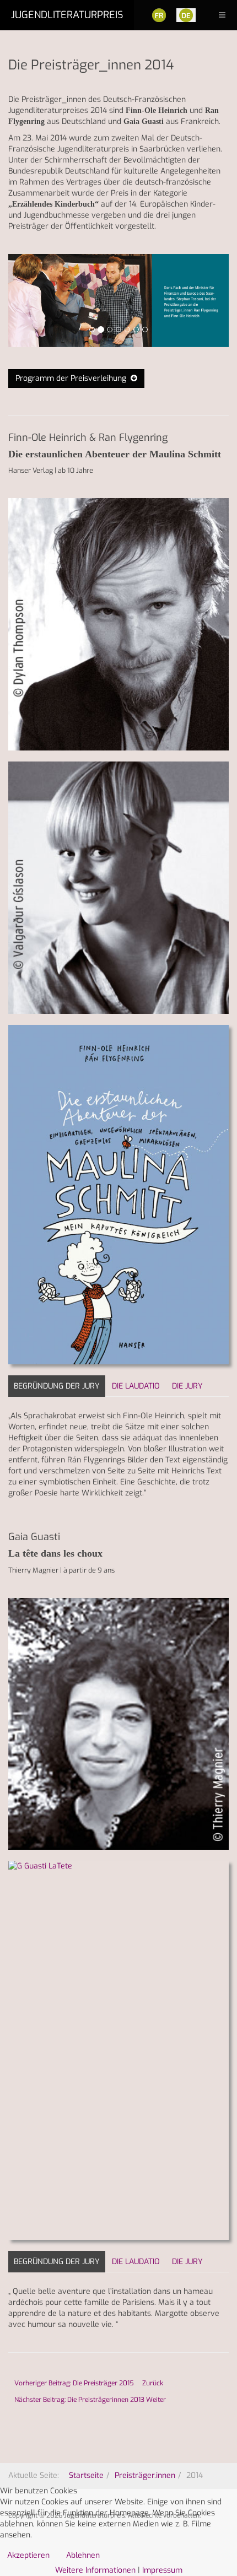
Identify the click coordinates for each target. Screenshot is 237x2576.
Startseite (86, 2475)
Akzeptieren (28, 2555)
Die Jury (187, 1386)
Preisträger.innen (145, 2475)
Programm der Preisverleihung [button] (73, 378)
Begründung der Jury (57, 1386)
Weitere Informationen (95, 2570)
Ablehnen (83, 2555)
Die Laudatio (136, 1386)
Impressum (162, 2570)
